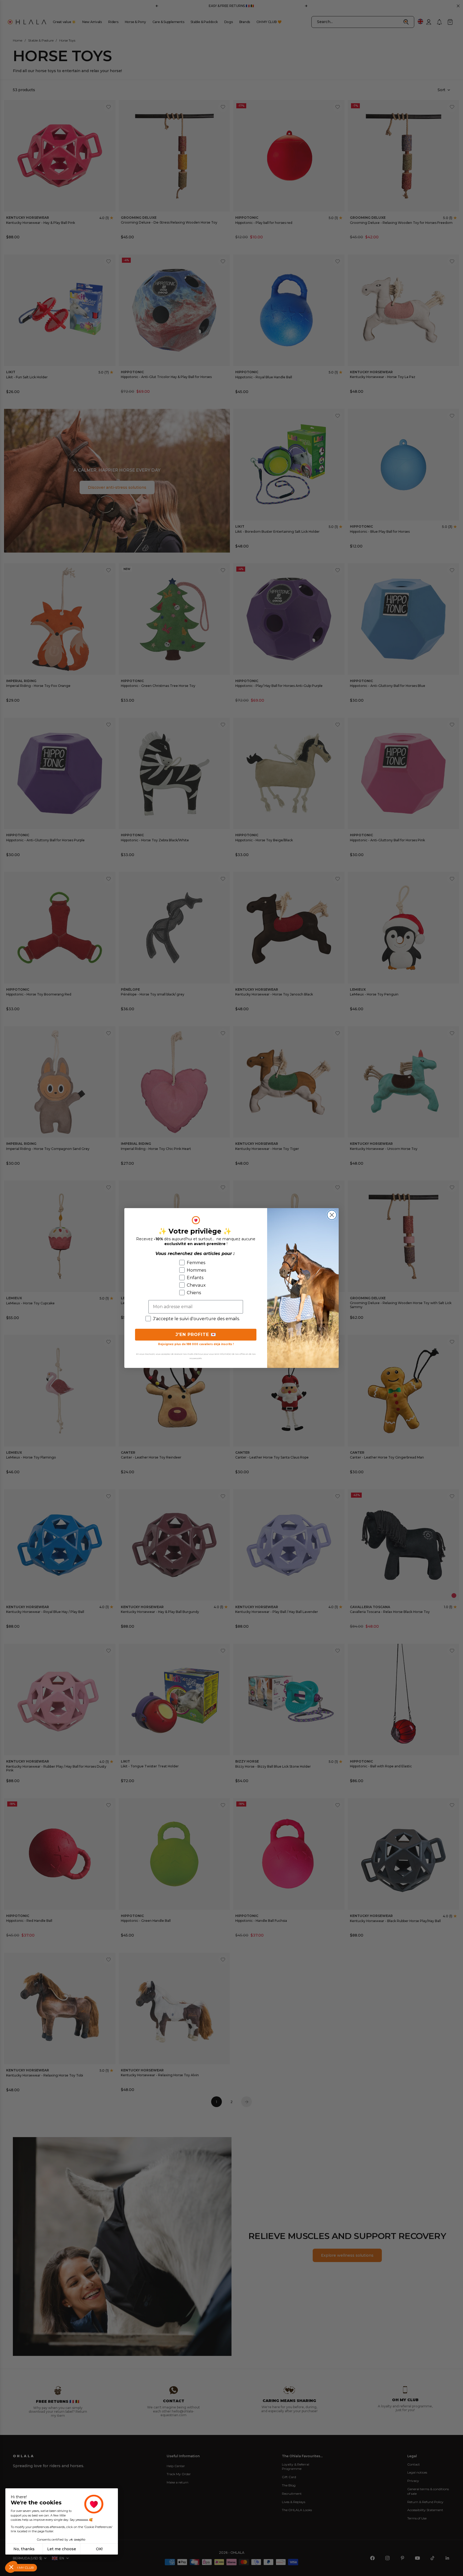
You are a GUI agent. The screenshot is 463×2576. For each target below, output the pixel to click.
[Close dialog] (332, 1215)
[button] (11, 2567)
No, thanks (24, 2549)
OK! (99, 2549)
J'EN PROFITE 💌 (196, 1335)
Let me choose (62, 2549)
